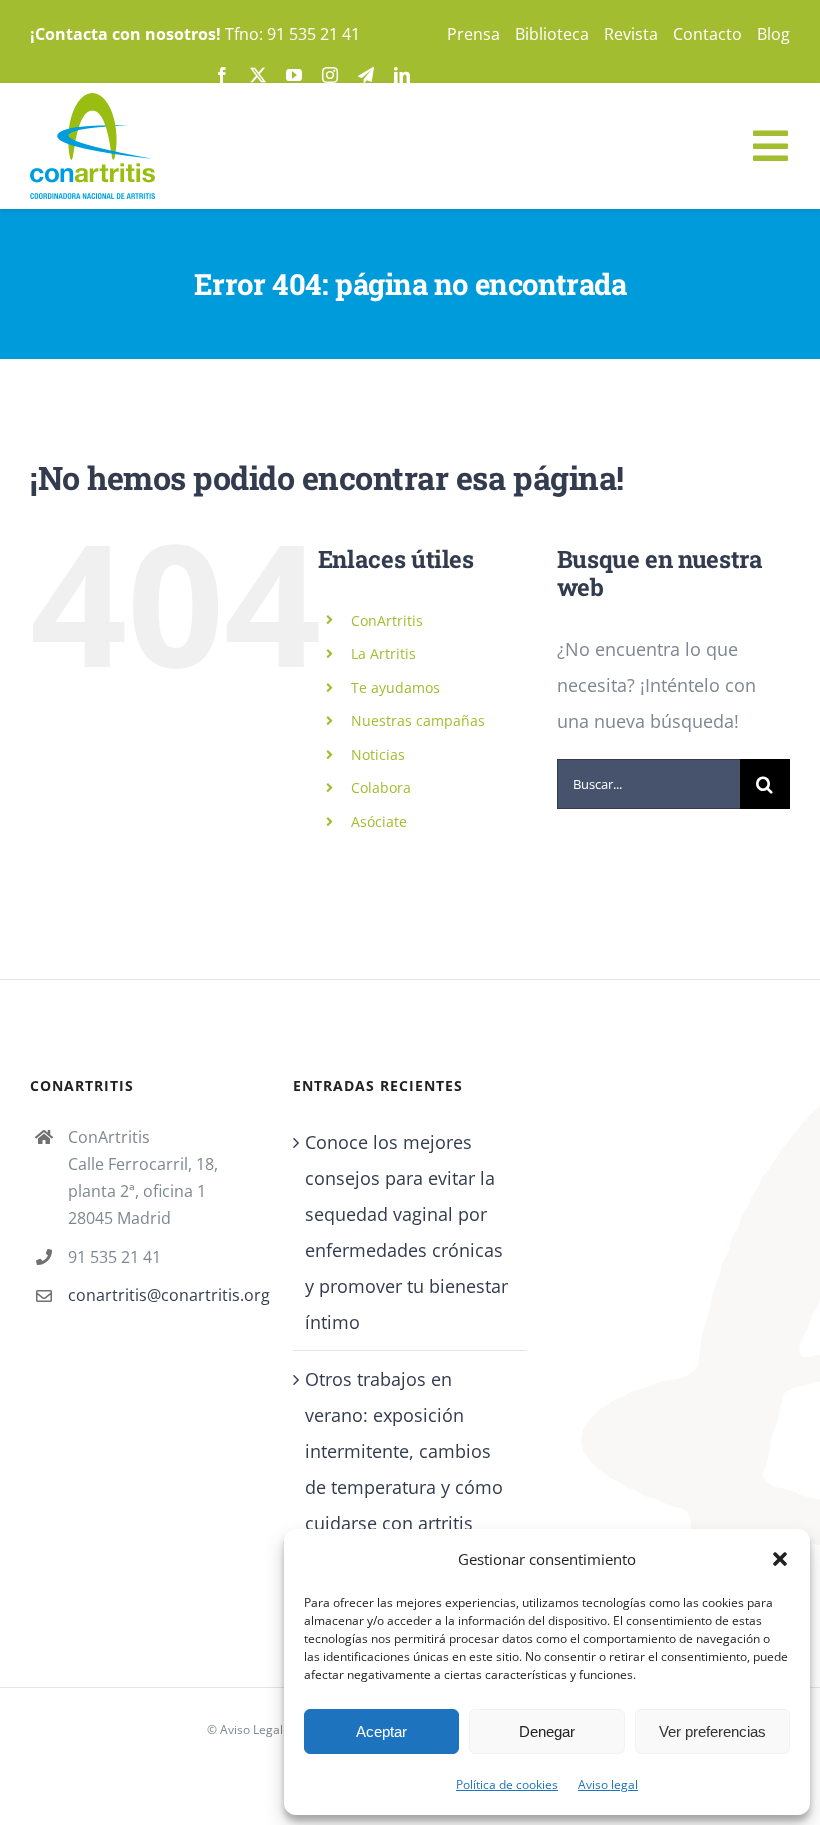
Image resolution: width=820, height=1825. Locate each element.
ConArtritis (387, 620)
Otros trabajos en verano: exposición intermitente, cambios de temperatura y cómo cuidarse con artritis (404, 1451)
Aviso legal (608, 1784)
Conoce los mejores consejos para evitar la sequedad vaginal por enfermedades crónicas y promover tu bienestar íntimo (406, 1232)
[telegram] (366, 75)
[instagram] (330, 75)
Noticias (378, 754)
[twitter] (258, 75)
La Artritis (383, 653)
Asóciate (379, 821)
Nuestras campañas (418, 720)
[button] (780, 1559)
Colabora (381, 787)
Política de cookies (507, 1784)
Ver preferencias (712, 1731)
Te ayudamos (395, 687)
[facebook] (222, 75)
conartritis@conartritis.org (165, 1295)
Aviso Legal (251, 1729)
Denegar (547, 1731)
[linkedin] (402, 75)
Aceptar (381, 1731)
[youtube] (294, 75)
